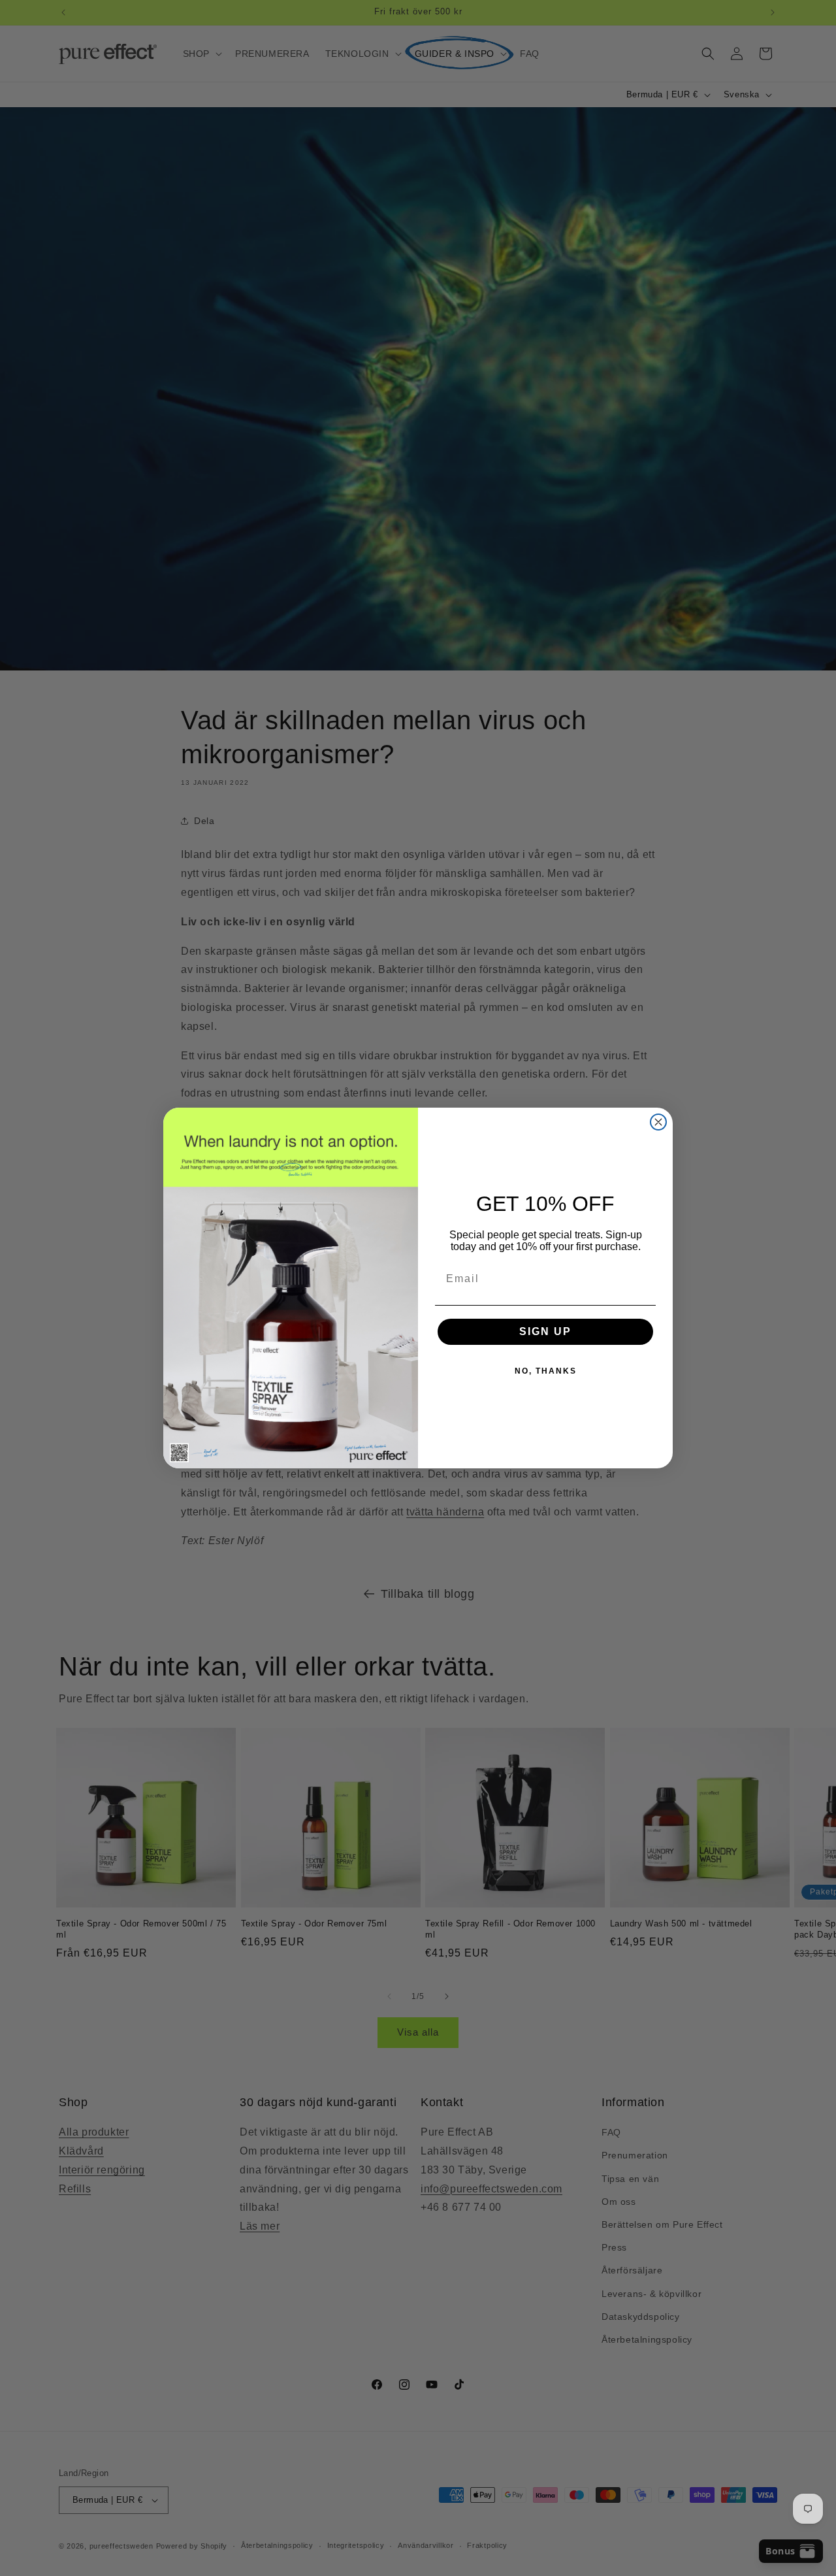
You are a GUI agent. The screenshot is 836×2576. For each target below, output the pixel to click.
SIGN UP (545, 1331)
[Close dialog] (658, 1122)
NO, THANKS (546, 1371)
